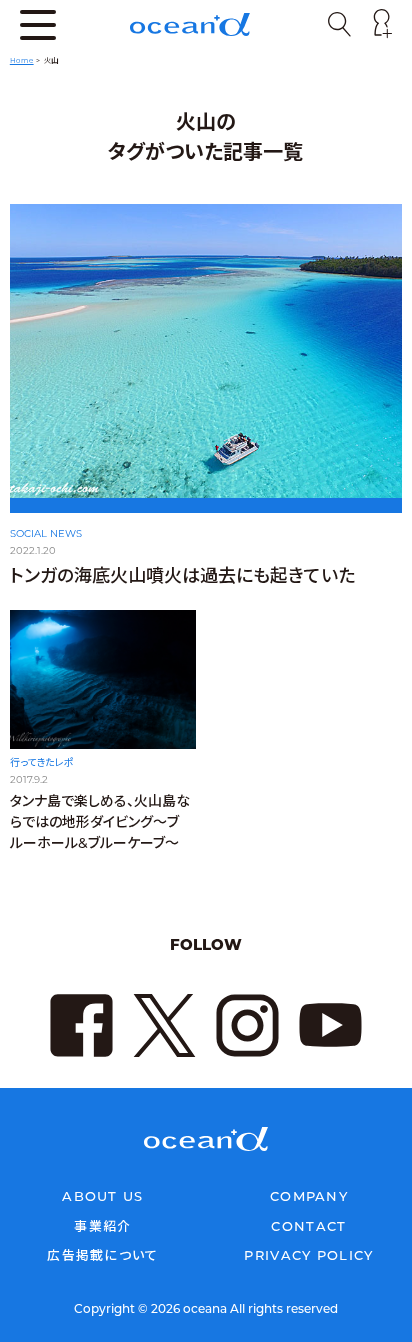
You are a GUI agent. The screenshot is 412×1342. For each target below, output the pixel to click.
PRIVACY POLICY (308, 1255)
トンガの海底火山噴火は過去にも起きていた (182, 576)
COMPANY (309, 1196)
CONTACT (308, 1226)
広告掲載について (102, 1255)
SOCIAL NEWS (46, 533)
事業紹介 (102, 1226)
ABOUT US (102, 1196)
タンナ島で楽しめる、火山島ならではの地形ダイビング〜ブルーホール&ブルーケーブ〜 (100, 822)
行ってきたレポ (42, 762)
